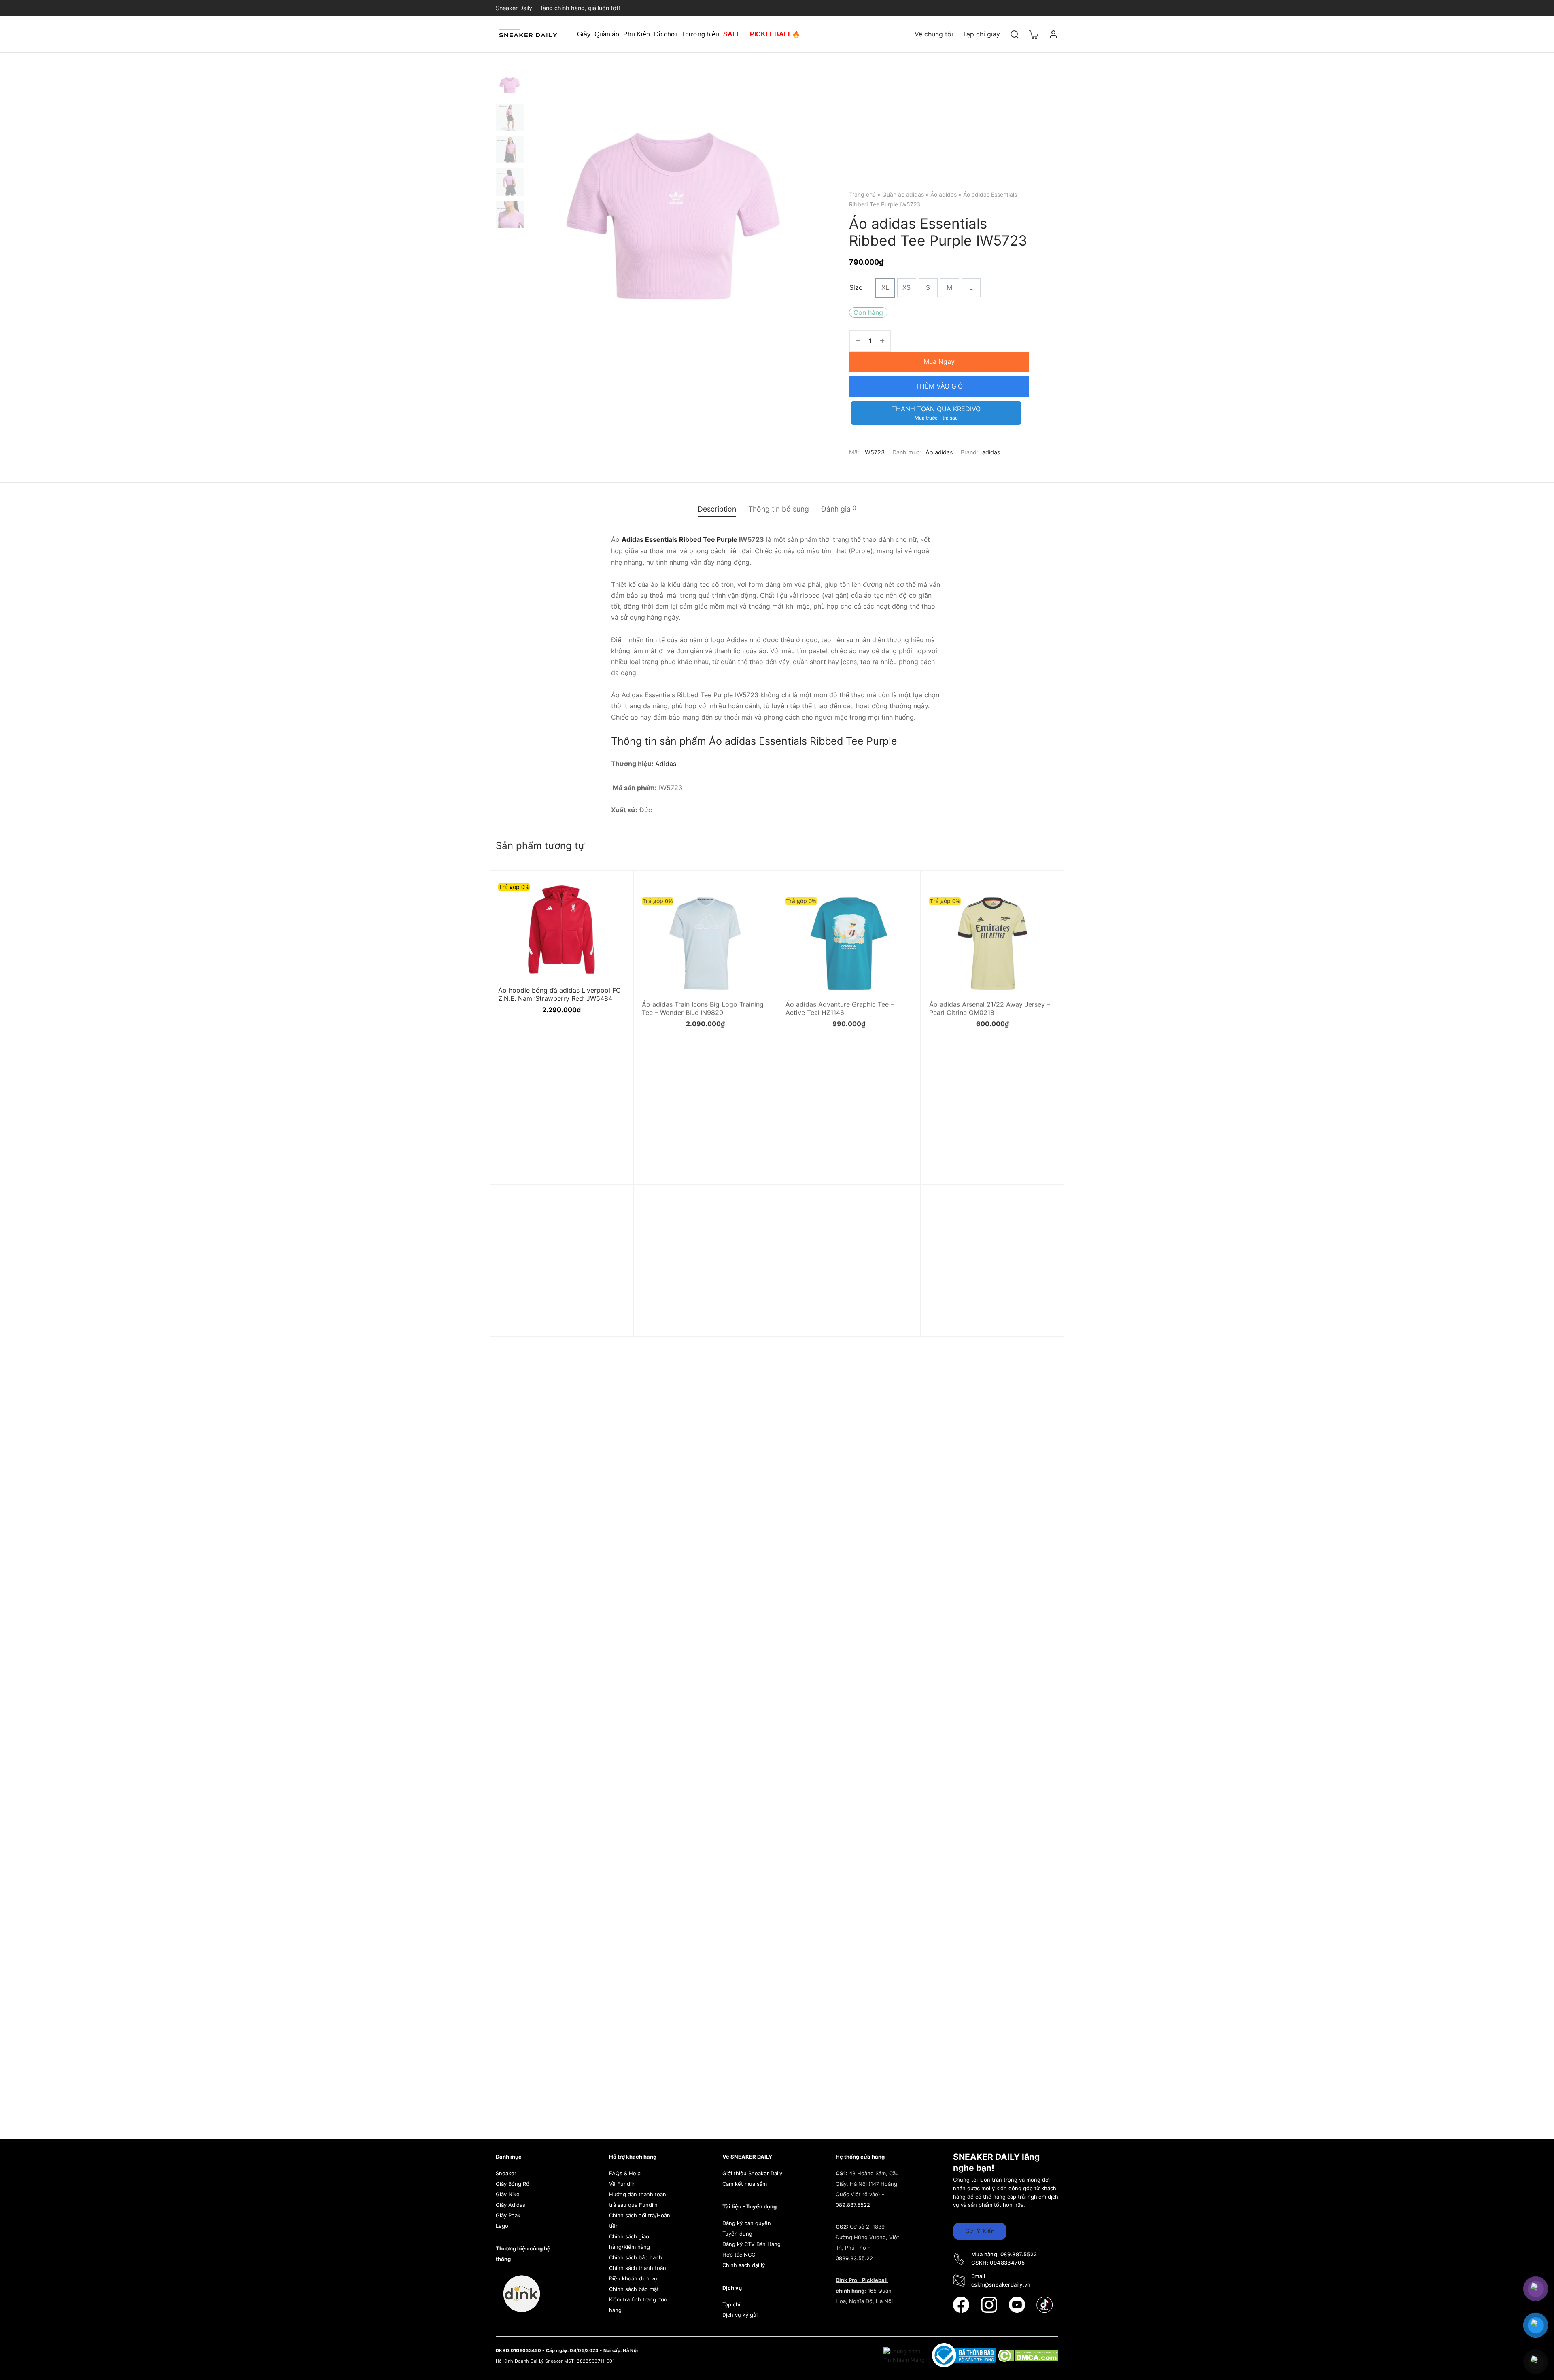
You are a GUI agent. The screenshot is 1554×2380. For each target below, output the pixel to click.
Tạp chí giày (981, 34)
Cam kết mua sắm (745, 2184)
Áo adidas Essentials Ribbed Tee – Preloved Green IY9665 (551, 1328)
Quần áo (607, 34)
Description (717, 509)
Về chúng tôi (934, 34)
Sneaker (506, 2173)
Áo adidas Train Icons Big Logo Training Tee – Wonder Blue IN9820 (703, 994)
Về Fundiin (622, 2184)
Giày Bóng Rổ (513, 2184)
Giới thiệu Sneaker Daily (752, 2173)
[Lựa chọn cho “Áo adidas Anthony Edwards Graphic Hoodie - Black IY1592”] (1042, 1225)
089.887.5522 (853, 2205)
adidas (991, 452)
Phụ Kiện (637, 34)
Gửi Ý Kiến (980, 2231)
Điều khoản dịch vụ (633, 2278)
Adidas (667, 764)
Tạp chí (731, 2304)
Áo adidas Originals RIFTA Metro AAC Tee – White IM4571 (555, 1167)
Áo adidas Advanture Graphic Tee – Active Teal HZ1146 (840, 994)
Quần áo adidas (903, 194)
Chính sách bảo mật (634, 2289)
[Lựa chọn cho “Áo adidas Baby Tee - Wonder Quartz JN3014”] (898, 1225)
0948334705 (1007, 2263)
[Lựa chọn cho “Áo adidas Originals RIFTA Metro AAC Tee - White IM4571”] (611, 1064)
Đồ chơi (666, 34)
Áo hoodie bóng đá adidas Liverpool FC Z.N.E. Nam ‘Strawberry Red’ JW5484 (559, 994)
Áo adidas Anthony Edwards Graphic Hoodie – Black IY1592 (986, 1328)
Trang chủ (862, 194)
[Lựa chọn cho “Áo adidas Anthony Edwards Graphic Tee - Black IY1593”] (755, 1225)
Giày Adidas (511, 2205)
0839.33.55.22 (854, 2258)
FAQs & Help (625, 2173)
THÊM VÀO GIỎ (939, 386)
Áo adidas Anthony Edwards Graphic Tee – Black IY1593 (705, 1328)
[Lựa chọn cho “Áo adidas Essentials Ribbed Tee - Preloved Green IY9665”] (611, 1225)
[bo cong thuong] (965, 2355)
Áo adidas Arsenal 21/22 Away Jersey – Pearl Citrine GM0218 (990, 994)
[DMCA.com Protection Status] (1028, 2355)
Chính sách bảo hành (636, 2257)
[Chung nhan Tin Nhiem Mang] (905, 2355)
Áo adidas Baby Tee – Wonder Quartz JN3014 (843, 1328)
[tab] (717, 509)
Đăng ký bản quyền (747, 2223)
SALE (732, 34)
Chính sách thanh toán (638, 2268)
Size (856, 287)
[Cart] (1034, 34)
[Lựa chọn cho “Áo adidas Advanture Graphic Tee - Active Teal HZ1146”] (898, 891)
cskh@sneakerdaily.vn (1001, 2284)
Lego (502, 2226)
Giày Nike (508, 2194)
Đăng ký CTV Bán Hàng (752, 2244)
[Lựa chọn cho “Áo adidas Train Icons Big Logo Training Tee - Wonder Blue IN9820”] (755, 891)
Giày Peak (508, 2215)
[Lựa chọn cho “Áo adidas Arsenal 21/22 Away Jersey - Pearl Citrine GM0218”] (1042, 891)
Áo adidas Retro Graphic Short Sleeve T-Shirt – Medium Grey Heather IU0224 (704, 1167)
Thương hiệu (700, 34)
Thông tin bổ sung (779, 509)
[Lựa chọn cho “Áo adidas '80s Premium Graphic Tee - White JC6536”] (1042, 1064)
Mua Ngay (939, 361)
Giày (584, 34)
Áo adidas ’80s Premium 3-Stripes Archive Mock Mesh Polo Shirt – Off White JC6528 (840, 1171)
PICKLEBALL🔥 (775, 34)
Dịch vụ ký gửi (740, 2315)
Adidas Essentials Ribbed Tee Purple (679, 539)
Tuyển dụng (737, 2234)
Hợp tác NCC (739, 2255)
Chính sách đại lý (744, 2265)
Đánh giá (839, 509)
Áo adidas (944, 194)
